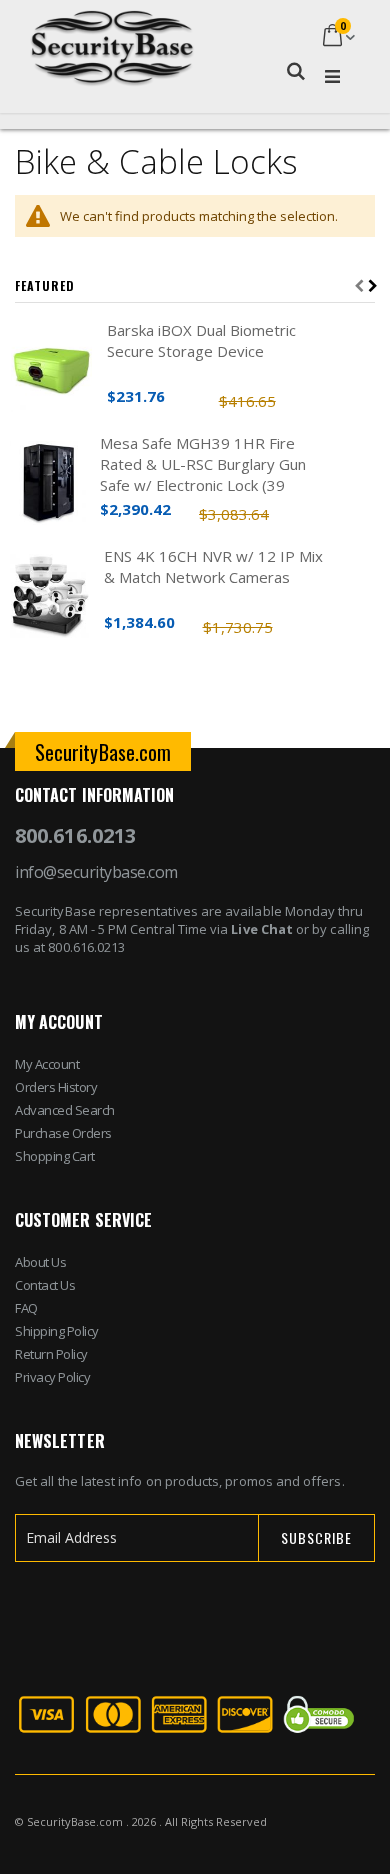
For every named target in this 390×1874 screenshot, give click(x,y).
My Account (47, 1064)
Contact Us (45, 1285)
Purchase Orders (63, 1133)
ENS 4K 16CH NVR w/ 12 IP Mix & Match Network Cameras (213, 566)
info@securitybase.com (96, 872)
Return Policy (51, 1354)
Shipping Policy (57, 1331)
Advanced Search (65, 1110)
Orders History (56, 1087)
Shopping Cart (55, 1156)
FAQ (26, 1308)
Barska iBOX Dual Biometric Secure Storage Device (201, 340)
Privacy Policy (52, 1377)
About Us (40, 1262)
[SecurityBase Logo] (112, 37)
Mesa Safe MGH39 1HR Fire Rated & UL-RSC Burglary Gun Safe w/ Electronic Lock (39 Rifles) (203, 464)
